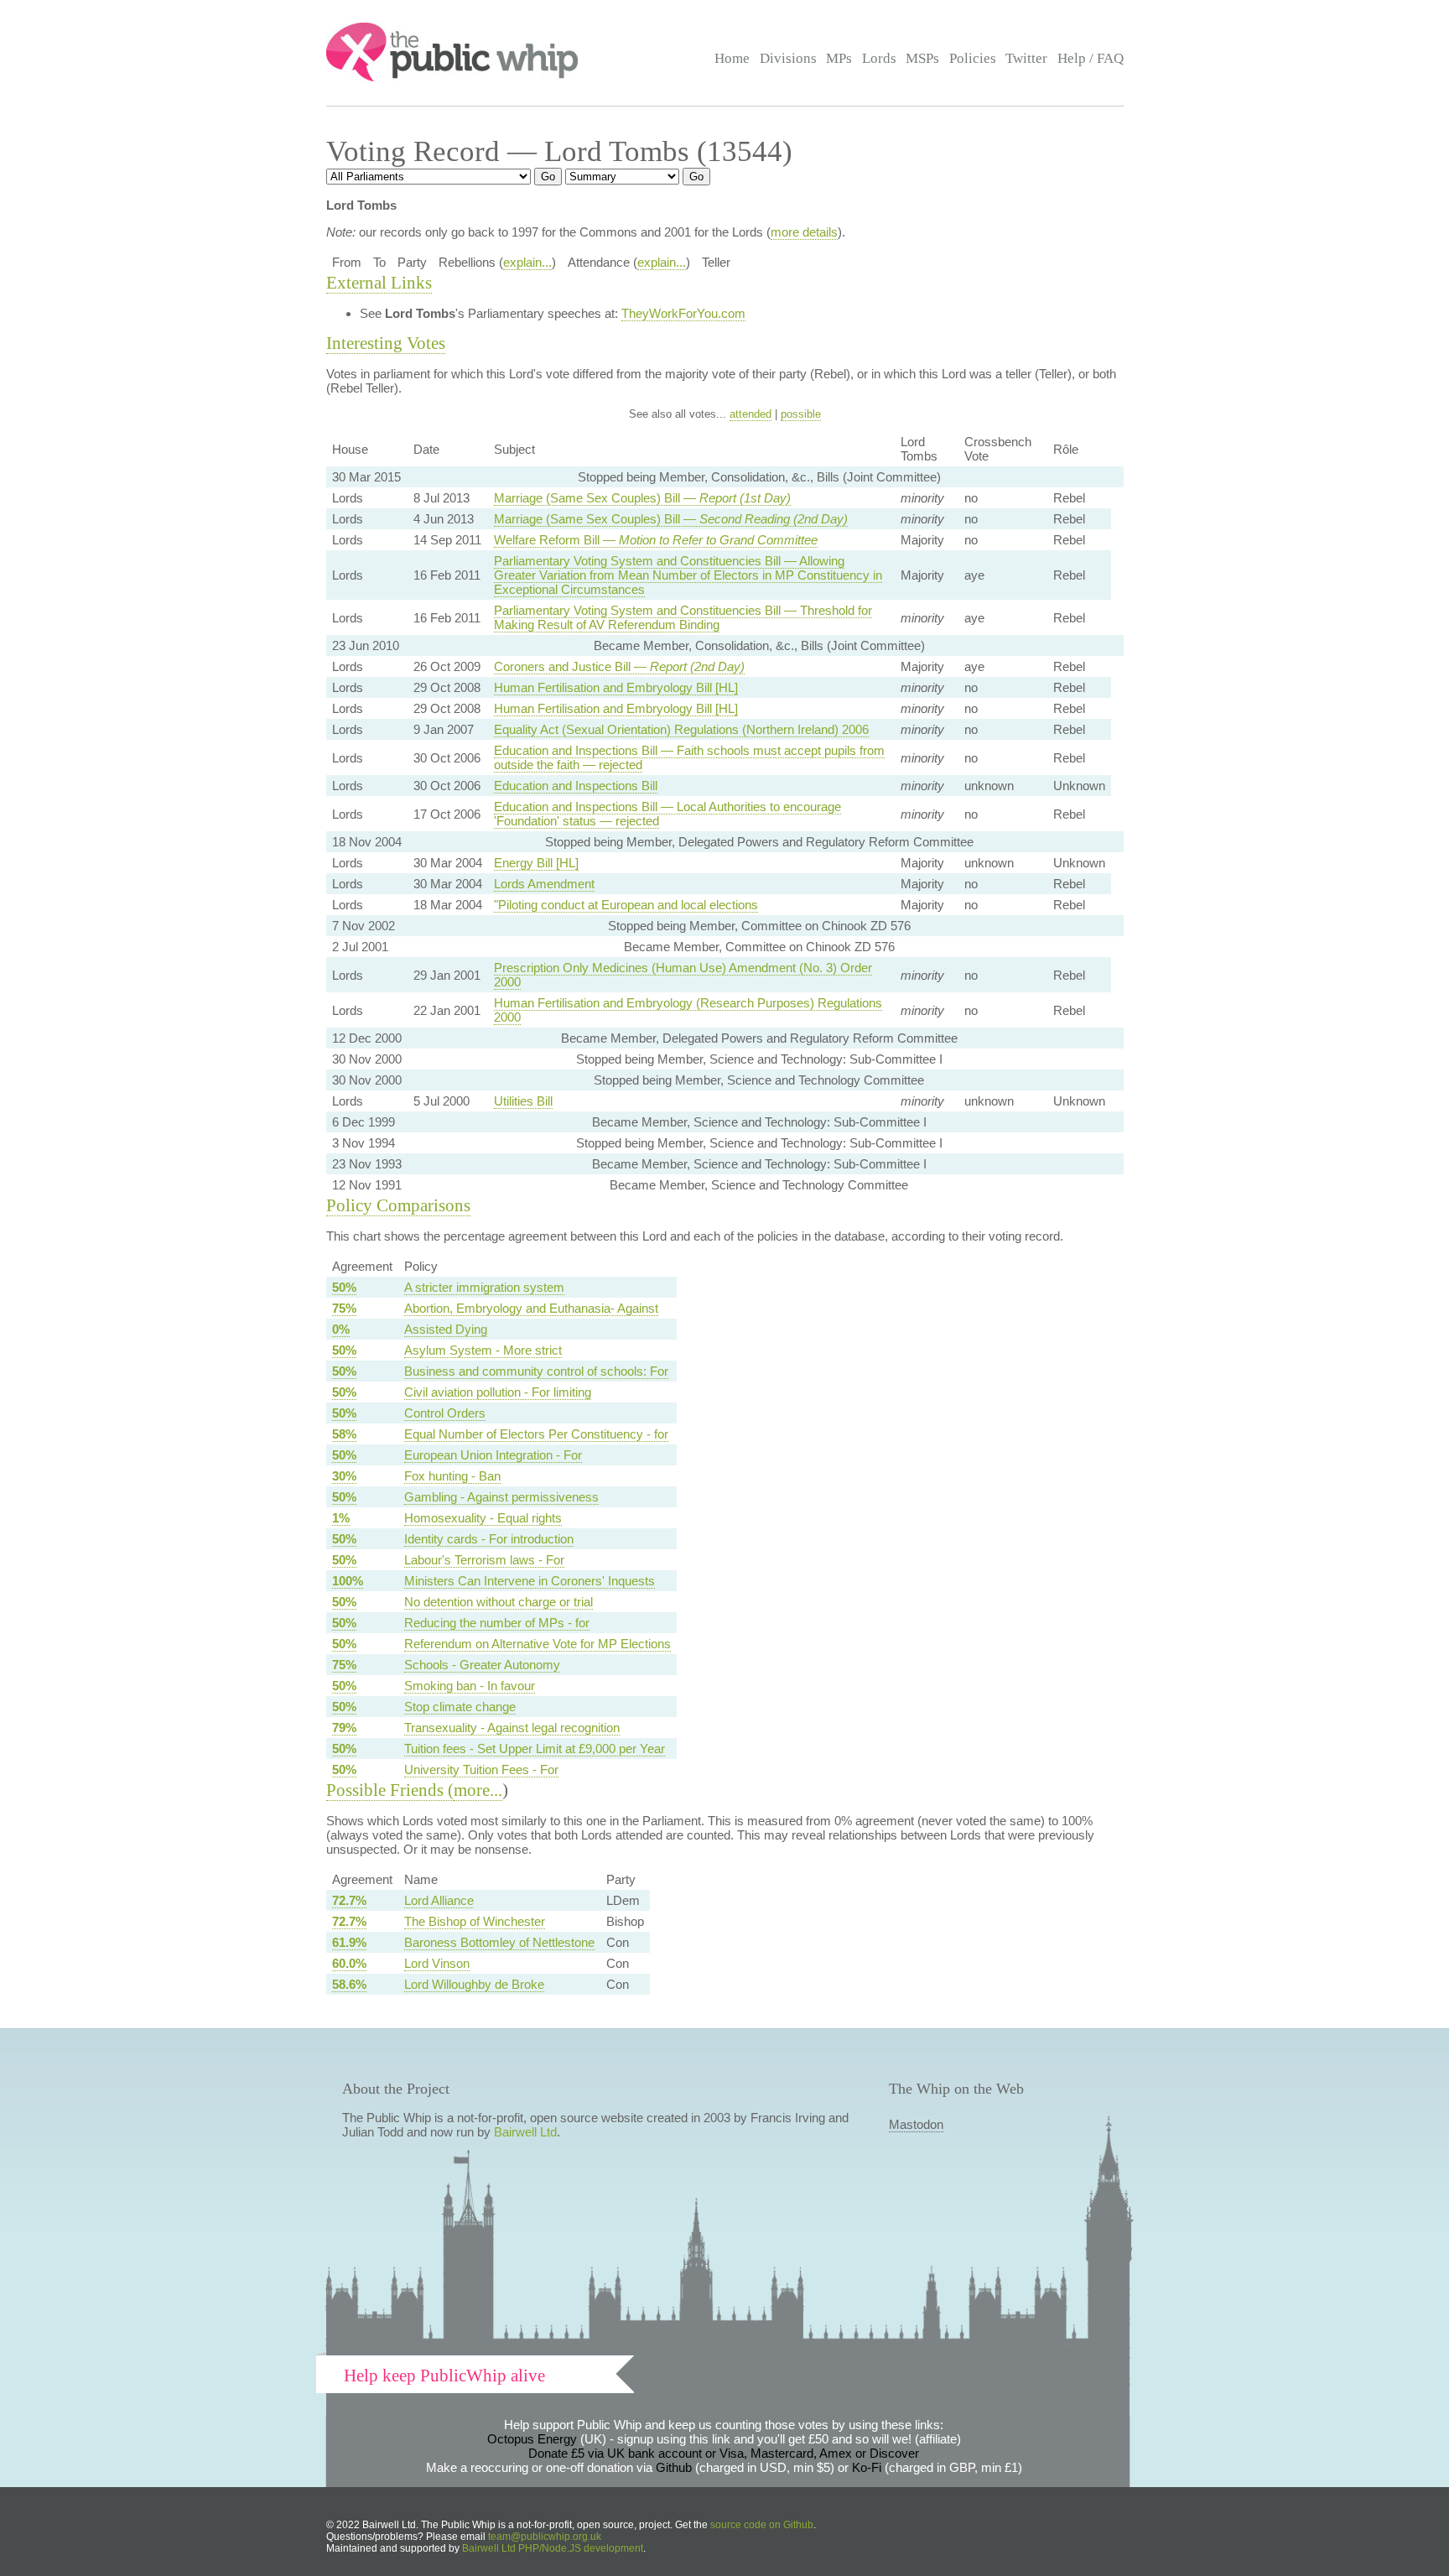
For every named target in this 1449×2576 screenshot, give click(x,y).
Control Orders (445, 1413)
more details (804, 232)
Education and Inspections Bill (576, 786)
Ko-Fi (867, 2467)
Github (674, 2467)
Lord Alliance (439, 1900)
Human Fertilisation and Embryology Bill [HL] (616, 687)
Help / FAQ (1091, 58)
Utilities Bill (523, 1101)
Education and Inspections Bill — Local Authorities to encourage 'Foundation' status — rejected (667, 814)
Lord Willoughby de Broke (474, 1984)
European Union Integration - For (493, 1455)
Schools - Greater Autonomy (482, 1665)
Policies (973, 58)
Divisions (788, 58)
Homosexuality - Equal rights (483, 1518)
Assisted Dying (446, 1329)
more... (478, 1790)
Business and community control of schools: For (536, 1371)
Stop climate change (460, 1707)
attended (750, 414)
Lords (879, 58)
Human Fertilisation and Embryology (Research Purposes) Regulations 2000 (688, 1010)
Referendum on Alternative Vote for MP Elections (538, 1644)
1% (341, 1518)
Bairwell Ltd (525, 2132)
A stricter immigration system (484, 1287)
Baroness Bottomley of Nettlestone (499, 1942)
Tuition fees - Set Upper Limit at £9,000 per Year (535, 1749)
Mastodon (916, 2124)
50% (344, 1287)
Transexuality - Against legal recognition (512, 1728)
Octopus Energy (532, 2439)
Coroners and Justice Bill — (619, 666)
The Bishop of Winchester (475, 1921)
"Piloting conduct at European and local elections (626, 905)
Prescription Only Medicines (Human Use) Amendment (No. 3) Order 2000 (683, 975)
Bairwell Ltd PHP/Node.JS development (553, 2548)
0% (341, 1329)
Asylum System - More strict (483, 1350)
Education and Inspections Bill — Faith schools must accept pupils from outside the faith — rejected (689, 757)
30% (344, 1476)
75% (344, 1308)
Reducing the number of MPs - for (497, 1623)
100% (348, 1581)
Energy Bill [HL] (536, 863)
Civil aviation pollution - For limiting (498, 1392)
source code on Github (762, 2525)
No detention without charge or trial (499, 1602)
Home (732, 58)
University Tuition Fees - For (481, 1769)
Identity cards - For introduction (489, 1539)
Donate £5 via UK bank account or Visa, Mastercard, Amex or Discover (724, 2453)
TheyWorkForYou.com (683, 313)
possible (801, 414)
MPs (839, 58)
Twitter (1026, 58)
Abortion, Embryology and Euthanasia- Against (531, 1308)
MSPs (922, 58)
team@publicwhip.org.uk (545, 2537)
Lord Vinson (437, 1963)
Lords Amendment (544, 884)
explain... (527, 262)
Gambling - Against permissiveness (501, 1497)
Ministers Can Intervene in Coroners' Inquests (530, 1581)
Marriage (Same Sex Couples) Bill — (642, 498)
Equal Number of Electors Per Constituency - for (536, 1434)
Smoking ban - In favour (470, 1686)
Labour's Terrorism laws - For (484, 1560)
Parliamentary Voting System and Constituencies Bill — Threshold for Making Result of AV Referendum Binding (683, 617)
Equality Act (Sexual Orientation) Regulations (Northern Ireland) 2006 (681, 729)
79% (344, 1728)
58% (344, 1434)
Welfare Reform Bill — (656, 540)
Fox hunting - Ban (452, 1476)
